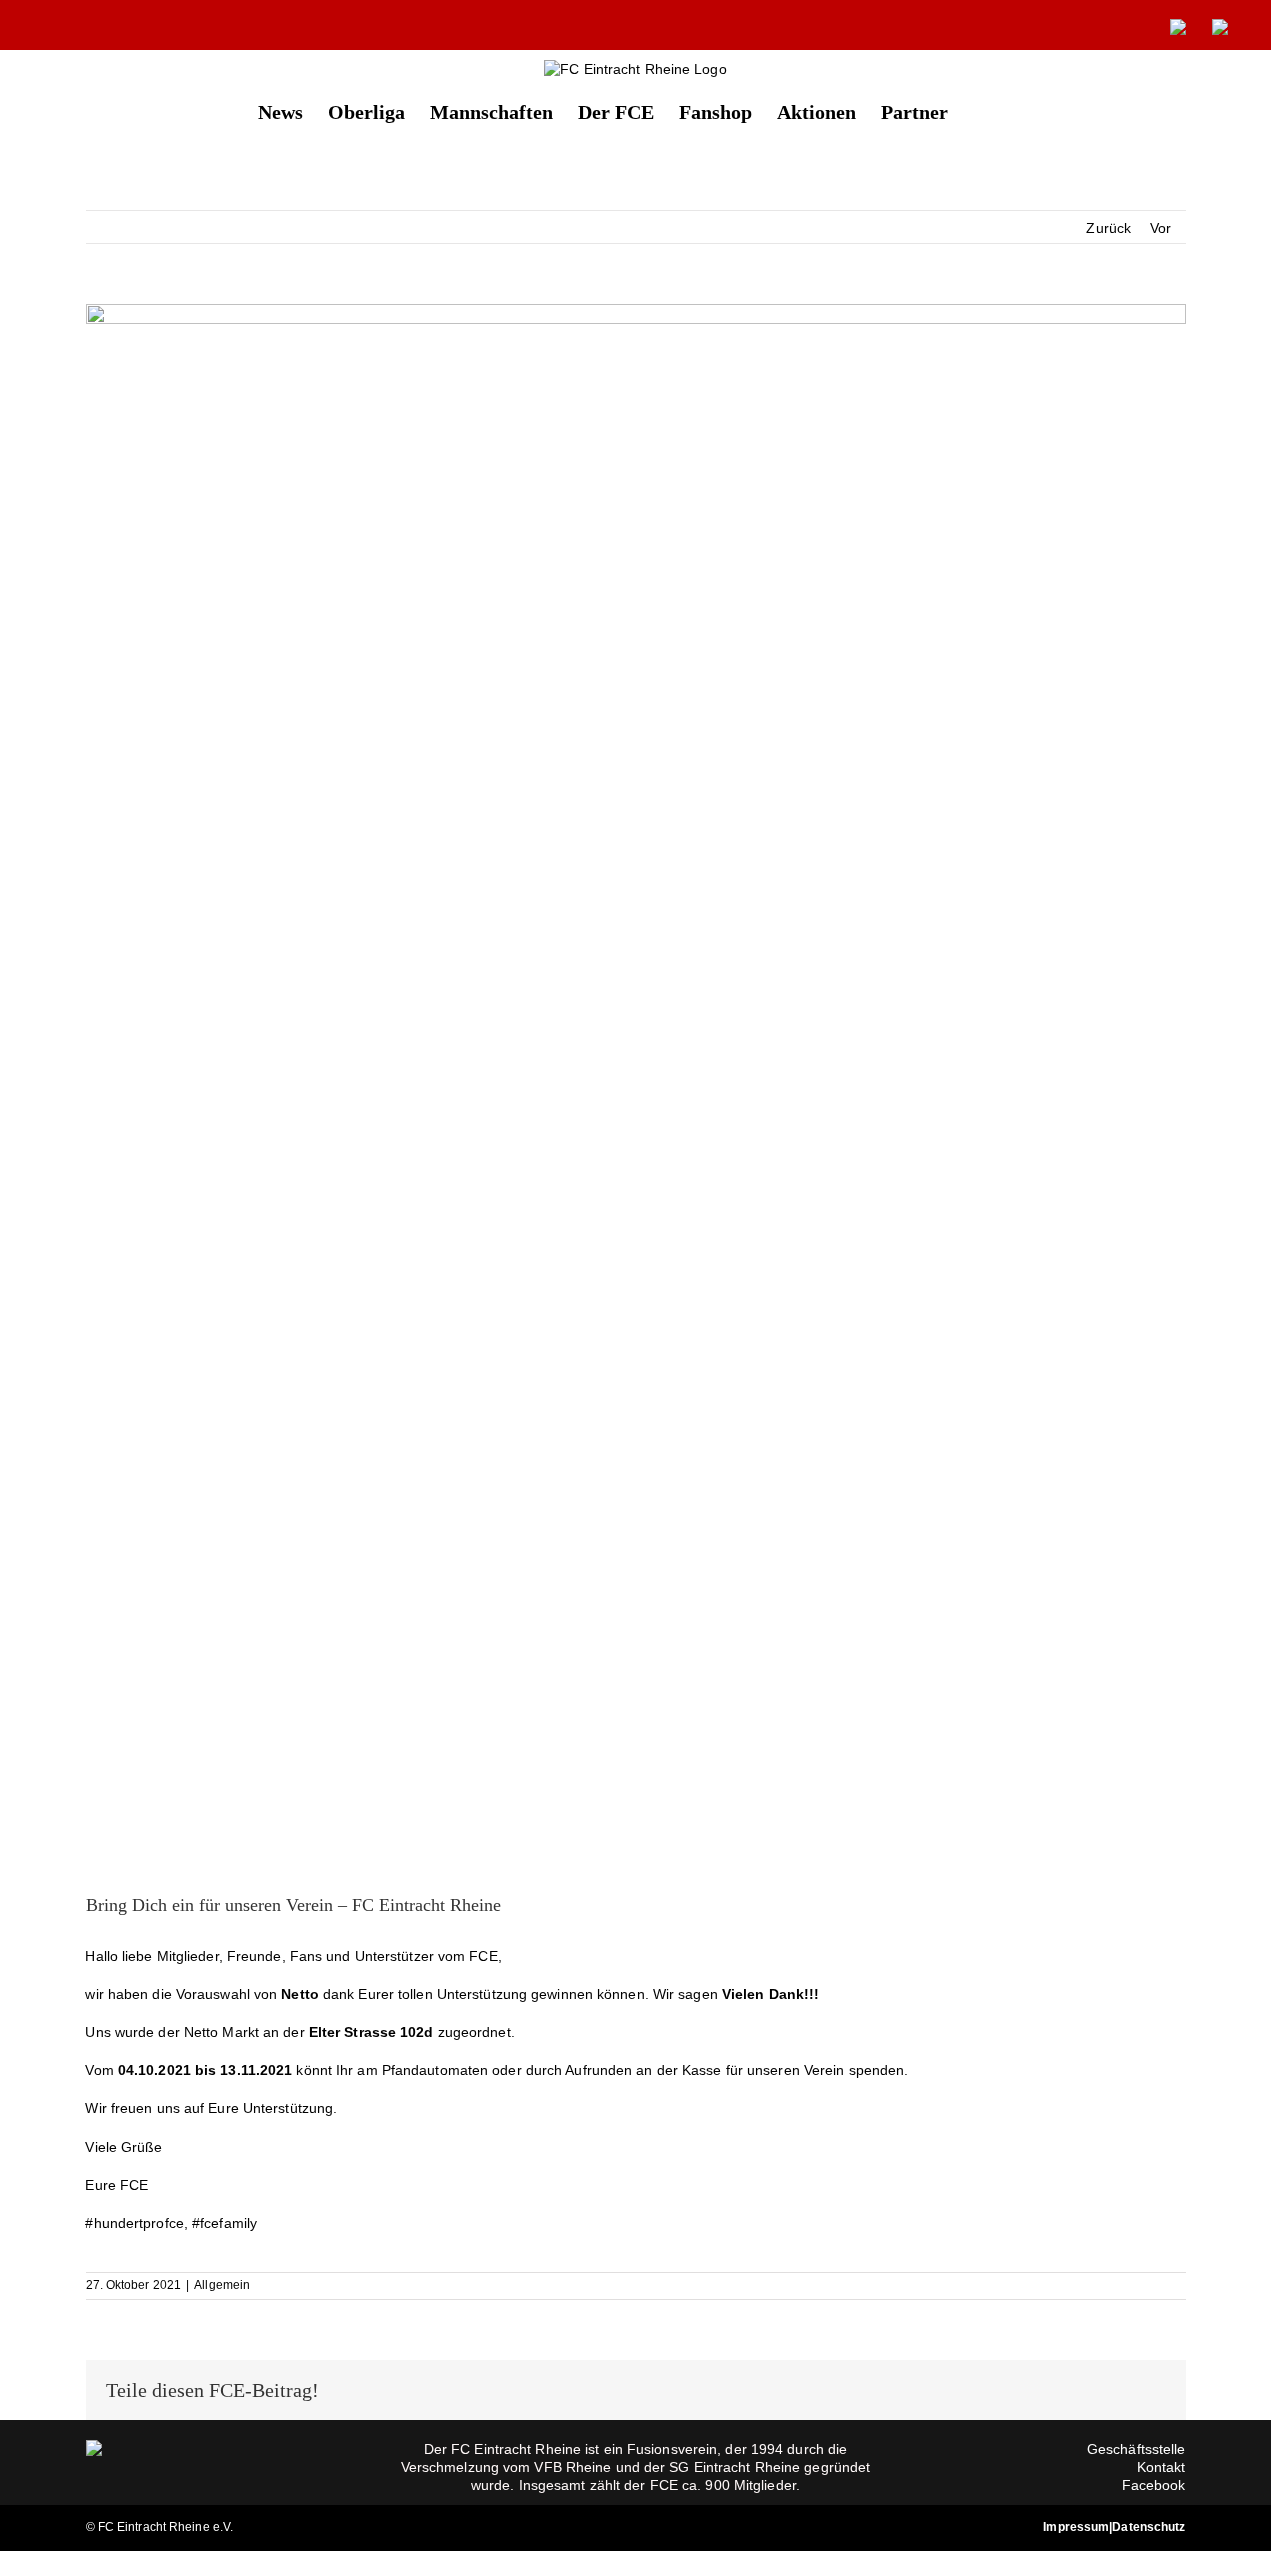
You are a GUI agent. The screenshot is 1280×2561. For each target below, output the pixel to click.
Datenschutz (1148, 2527)
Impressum (1076, 2527)
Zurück (1108, 228)
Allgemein (222, 2285)
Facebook (1154, 2485)
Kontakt (1161, 2467)
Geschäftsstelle (1136, 2449)
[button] (981, 110)
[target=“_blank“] (1178, 27)
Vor (1160, 228)
